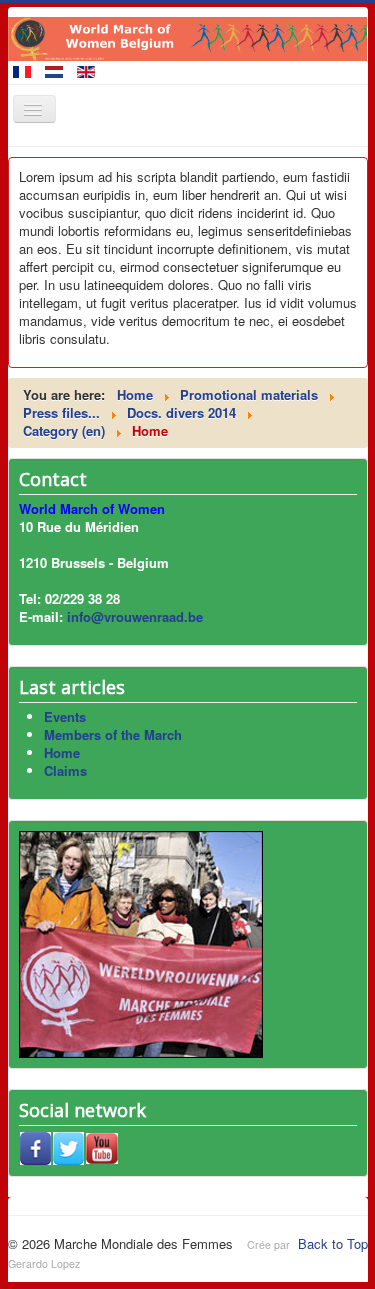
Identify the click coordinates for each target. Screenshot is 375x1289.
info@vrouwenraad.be (135, 616)
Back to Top (333, 1243)
